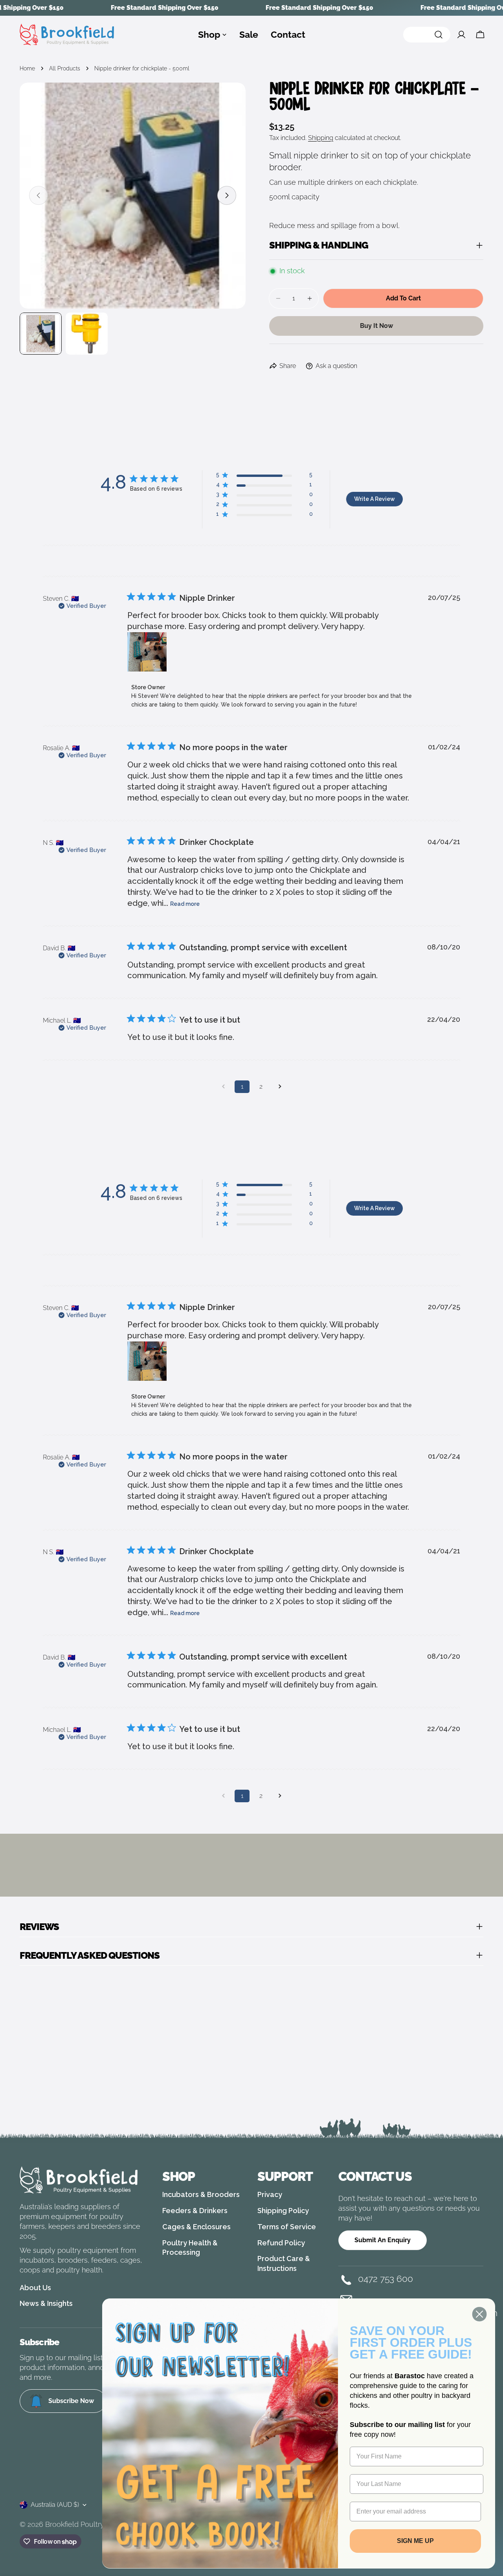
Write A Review (374, 499)
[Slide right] (227, 195)
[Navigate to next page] (280, 1087)
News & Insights (46, 2303)
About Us (35, 2288)
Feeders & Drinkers (195, 2211)
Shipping (321, 138)
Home (27, 68)
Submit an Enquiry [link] (383, 2240)
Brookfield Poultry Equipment (94, 2524)
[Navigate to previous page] (223, 1087)
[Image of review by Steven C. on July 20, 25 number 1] (147, 652)
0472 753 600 (386, 2279)
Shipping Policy (283, 2211)
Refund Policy (281, 2243)
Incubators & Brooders (201, 2194)
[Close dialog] (479, 2314)
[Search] (427, 35)
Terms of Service (287, 2227)
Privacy (270, 2194)
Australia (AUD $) (55, 2505)
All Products (65, 68)
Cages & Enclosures (196, 2227)
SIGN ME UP (415, 2540)
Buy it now (376, 326)
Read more (185, 904)
